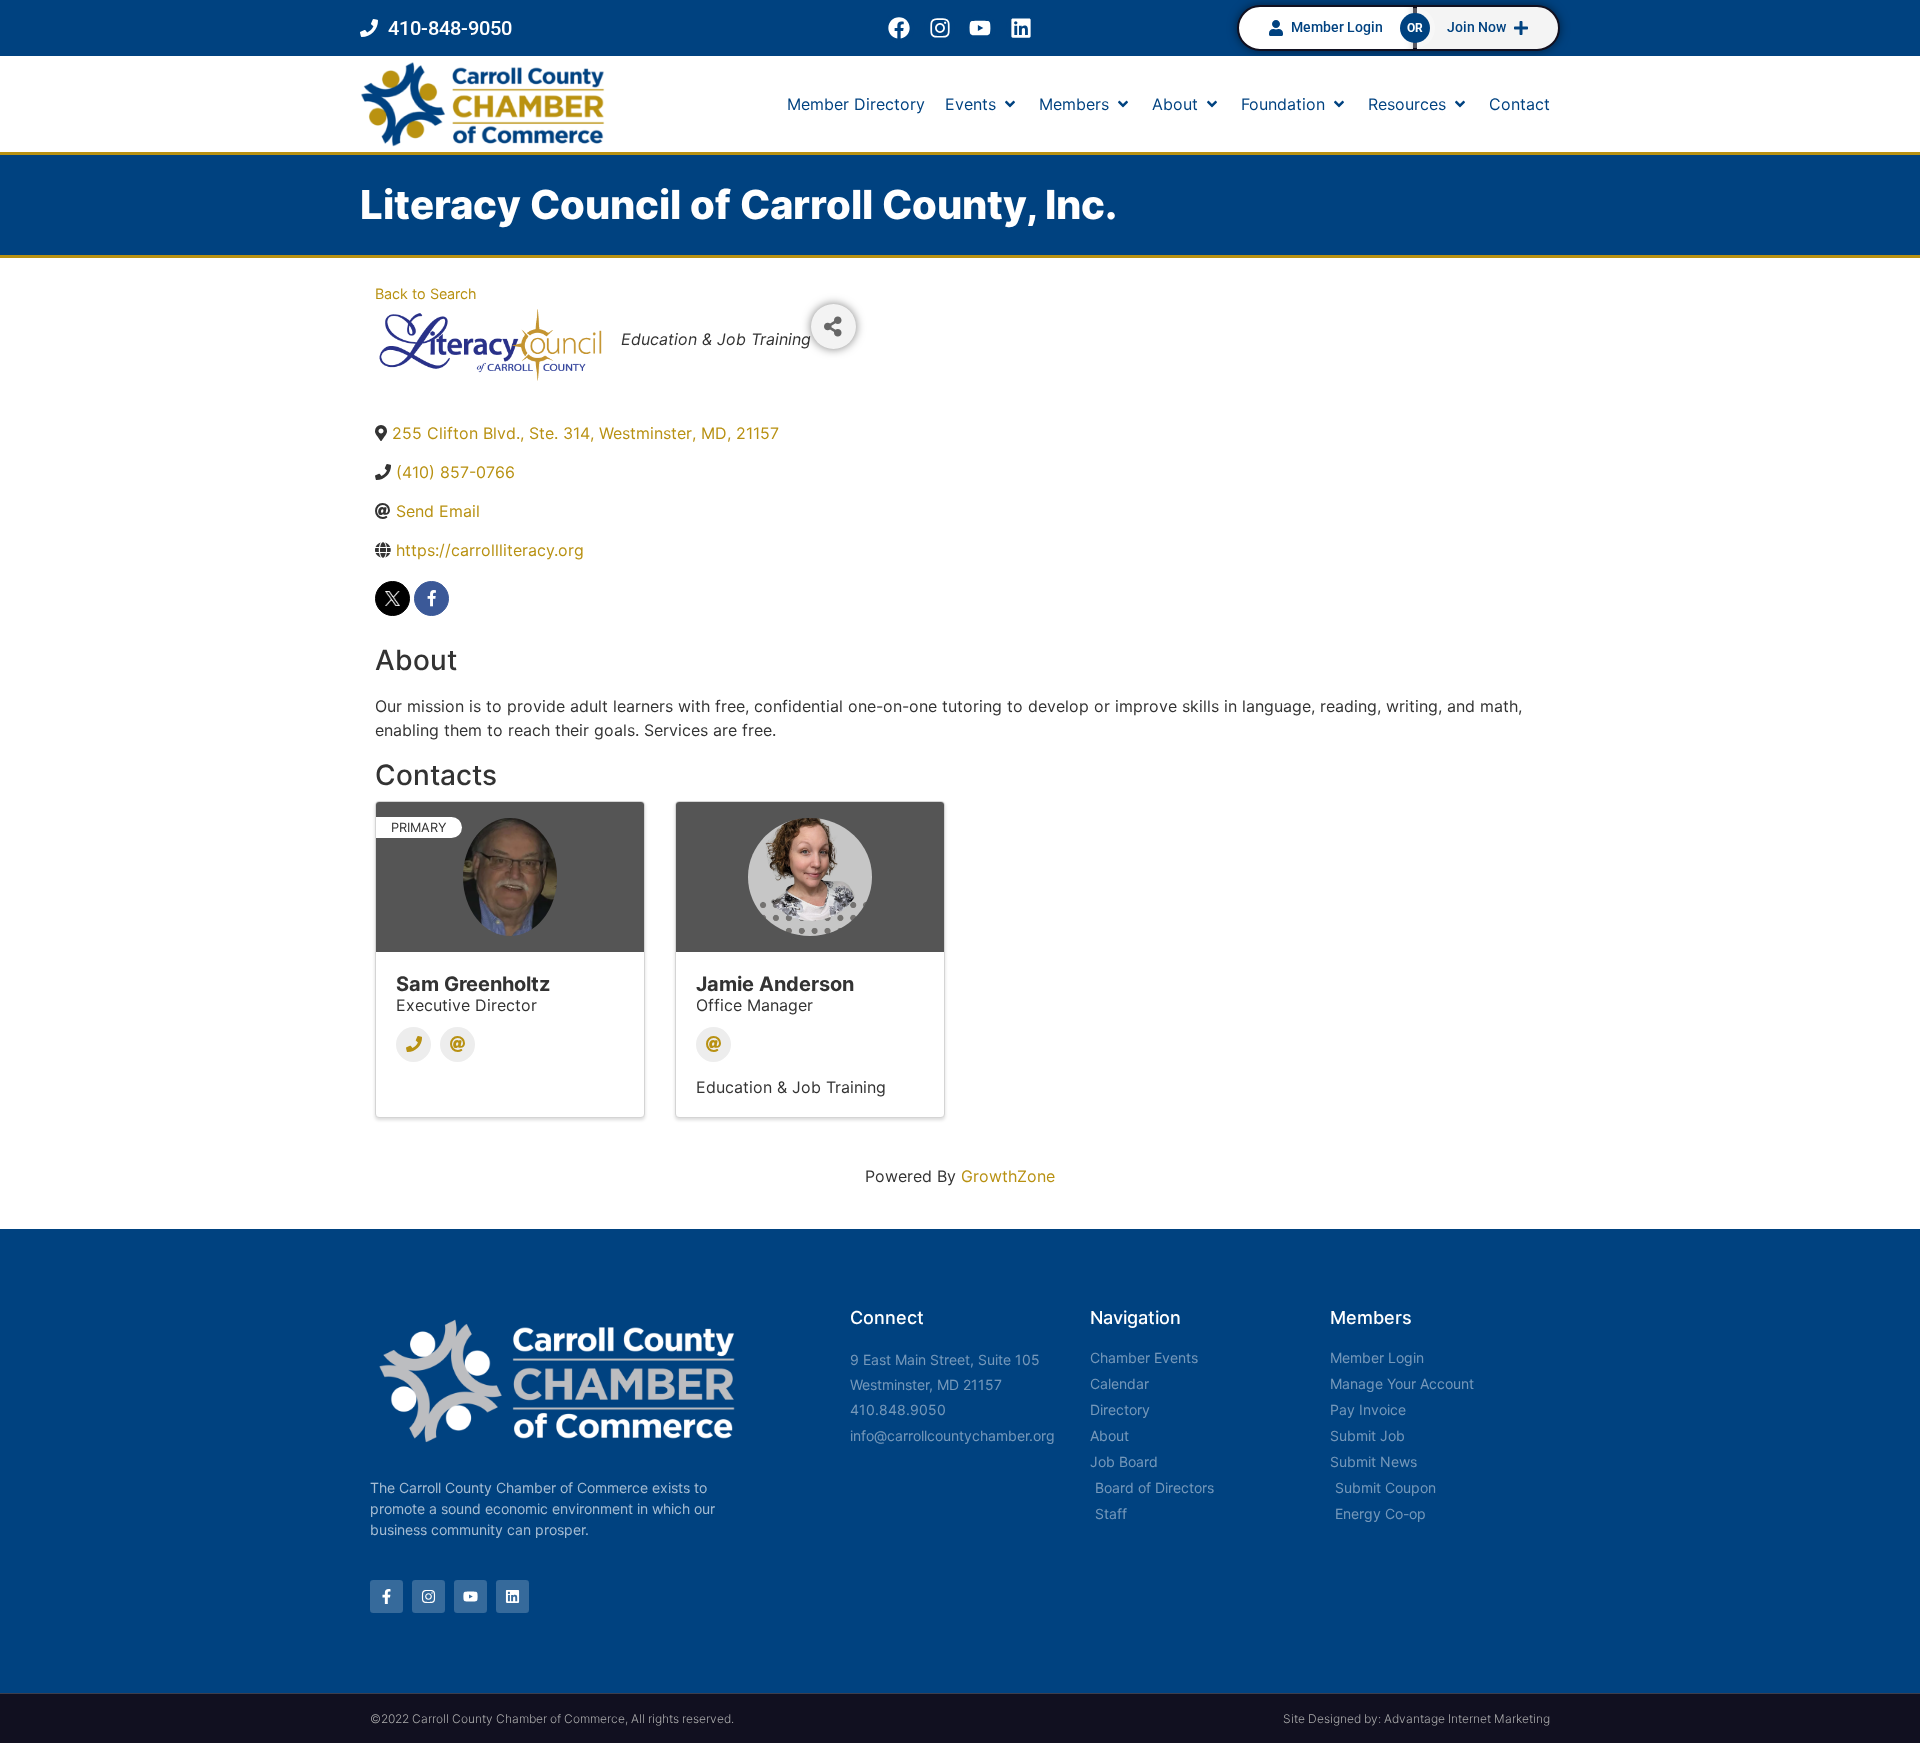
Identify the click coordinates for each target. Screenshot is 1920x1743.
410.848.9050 (898, 1409)
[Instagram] (939, 28)
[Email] (457, 1044)
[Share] (833, 326)
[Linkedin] (1021, 28)
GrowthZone (1008, 1176)
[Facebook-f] (386, 1596)
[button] (982, 104)
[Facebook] (898, 28)
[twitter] (392, 598)
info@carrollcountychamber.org (952, 1435)
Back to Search (426, 293)
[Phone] (413, 1044)
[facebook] (431, 598)
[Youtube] (980, 28)
